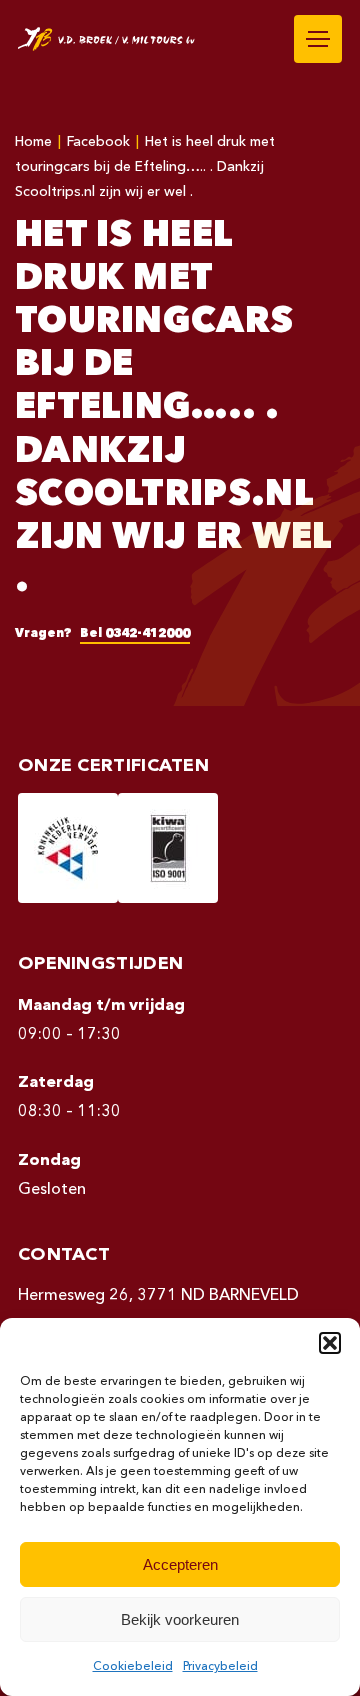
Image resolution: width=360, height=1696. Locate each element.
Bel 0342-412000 (135, 634)
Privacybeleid (220, 1667)
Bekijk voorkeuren (180, 1619)
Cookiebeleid (133, 1667)
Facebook (98, 142)
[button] (330, 1343)
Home (33, 142)
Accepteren (180, 1564)
